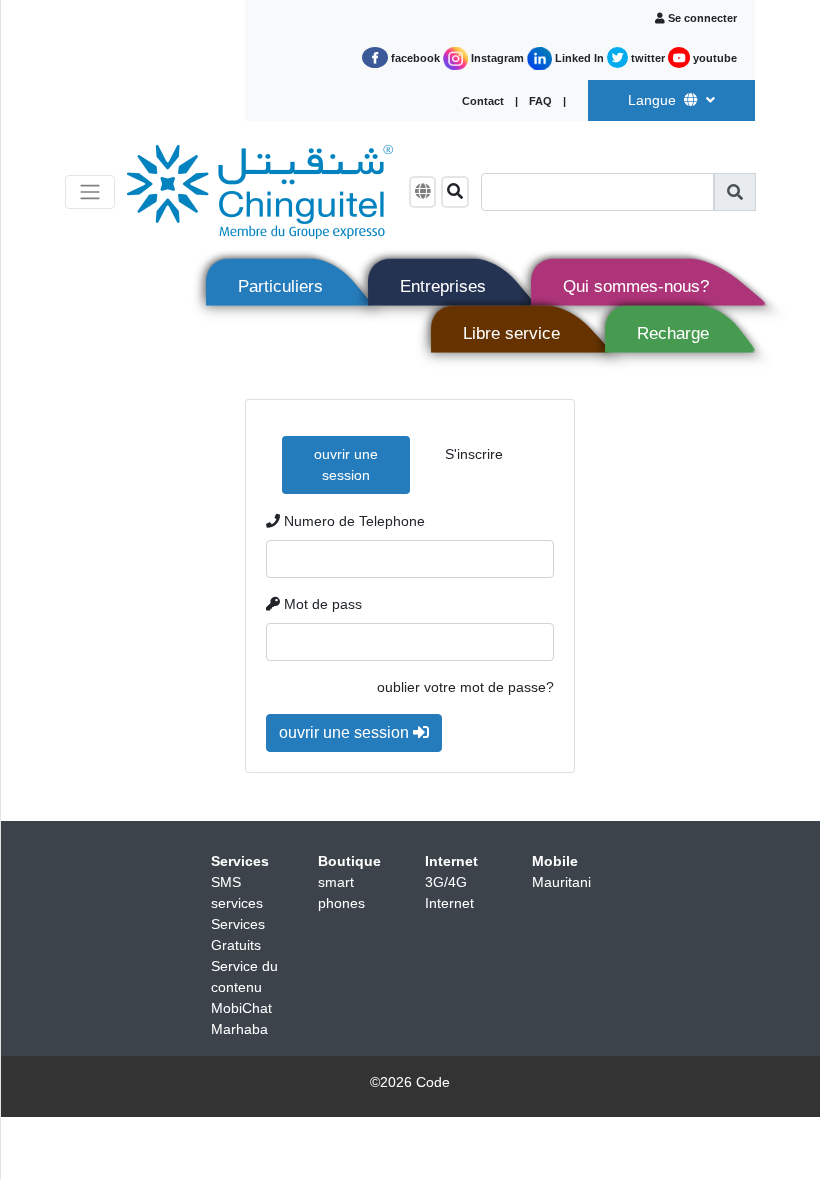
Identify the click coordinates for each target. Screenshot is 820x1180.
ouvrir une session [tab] (346, 464)
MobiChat (241, 1008)
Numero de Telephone (352, 521)
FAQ (542, 101)
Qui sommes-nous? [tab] (636, 286)
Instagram (497, 58)
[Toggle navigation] (90, 192)
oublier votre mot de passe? (465, 687)
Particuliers (280, 286)
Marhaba (239, 1029)
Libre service (511, 333)
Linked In (579, 58)
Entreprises (443, 286)
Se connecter (702, 18)
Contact (484, 101)
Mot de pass (321, 604)
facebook (415, 58)
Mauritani (561, 882)
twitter (648, 58)
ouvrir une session (346, 732)
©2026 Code (410, 1082)
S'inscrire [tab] (474, 454)
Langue (654, 100)
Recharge (673, 333)
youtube (713, 58)
